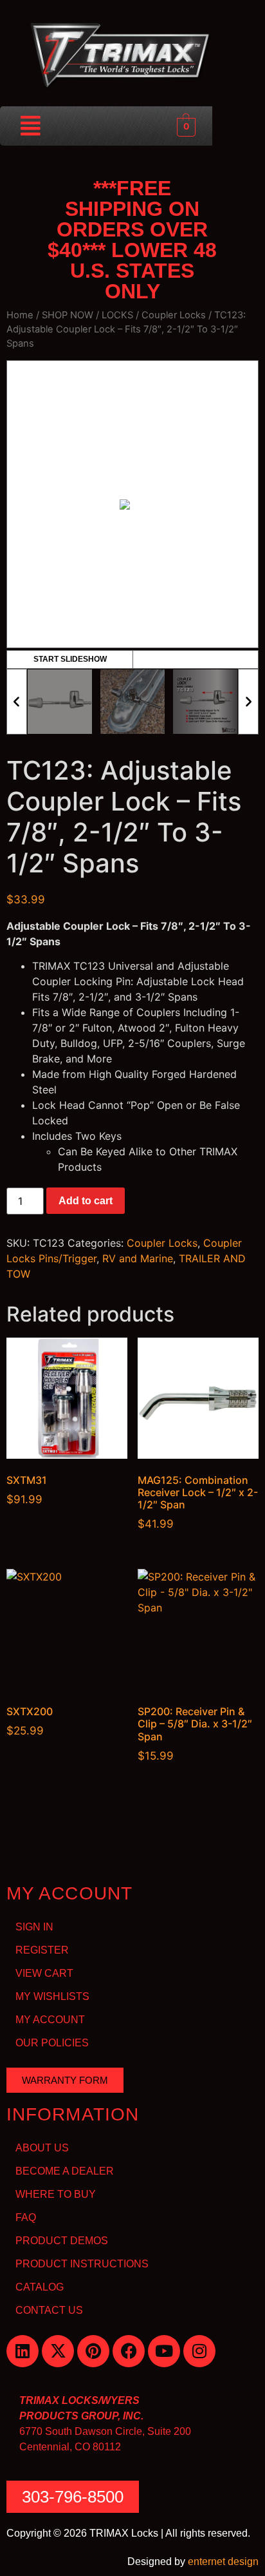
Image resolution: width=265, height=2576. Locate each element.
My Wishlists (52, 1996)
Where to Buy (56, 2194)
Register (42, 1950)
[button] (31, 126)
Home (20, 315)
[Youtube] (164, 2351)
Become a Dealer (65, 2171)
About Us (42, 2148)
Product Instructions (82, 2264)
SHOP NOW (68, 315)
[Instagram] (199, 2351)
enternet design (223, 2562)
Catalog (40, 2287)
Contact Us (49, 2310)
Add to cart (86, 1201)
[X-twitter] (58, 2351)
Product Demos (62, 2241)
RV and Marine (138, 1258)
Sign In (34, 1927)
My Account (50, 2020)
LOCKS (117, 315)
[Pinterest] (93, 2351)
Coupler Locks (174, 315)
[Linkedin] (23, 2351)
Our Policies (52, 2043)
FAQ (26, 2217)
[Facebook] (129, 2351)
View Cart (44, 1973)
